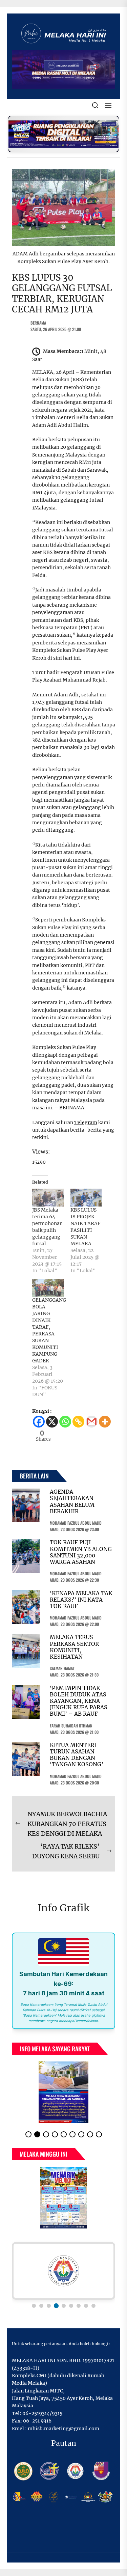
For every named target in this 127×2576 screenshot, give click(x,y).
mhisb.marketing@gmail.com (63, 2429)
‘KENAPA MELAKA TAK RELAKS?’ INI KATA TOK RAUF (81, 1600)
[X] (52, 1422)
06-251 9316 (37, 2421)
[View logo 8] (86, 2306)
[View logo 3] (49, 2306)
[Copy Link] (78, 1422)
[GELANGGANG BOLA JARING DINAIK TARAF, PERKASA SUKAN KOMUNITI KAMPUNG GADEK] (48, 1288)
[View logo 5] (64, 2306)
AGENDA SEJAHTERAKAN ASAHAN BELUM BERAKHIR (72, 1501)
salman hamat (62, 1668)
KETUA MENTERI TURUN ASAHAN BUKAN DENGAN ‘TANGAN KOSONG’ (77, 1755)
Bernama (38, 323)
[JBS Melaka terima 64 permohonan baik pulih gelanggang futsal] (48, 1198)
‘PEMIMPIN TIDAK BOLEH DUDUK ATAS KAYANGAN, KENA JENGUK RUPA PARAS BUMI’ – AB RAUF (79, 1701)
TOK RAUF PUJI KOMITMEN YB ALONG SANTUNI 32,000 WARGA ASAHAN (81, 1552)
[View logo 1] (34, 2306)
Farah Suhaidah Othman (71, 1726)
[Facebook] (39, 1422)
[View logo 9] (93, 2306)
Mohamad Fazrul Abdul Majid (76, 1523)
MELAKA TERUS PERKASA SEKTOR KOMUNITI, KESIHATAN (74, 1647)
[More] (105, 1422)
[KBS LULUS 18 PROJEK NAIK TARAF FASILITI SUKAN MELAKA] (86, 1198)
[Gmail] (92, 1422)
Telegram (86, 1123)
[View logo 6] (71, 2306)
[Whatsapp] (65, 1422)
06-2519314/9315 (42, 2413)
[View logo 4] (56, 2306)
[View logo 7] (79, 2306)
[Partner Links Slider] (63, 2271)
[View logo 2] (41, 2306)
